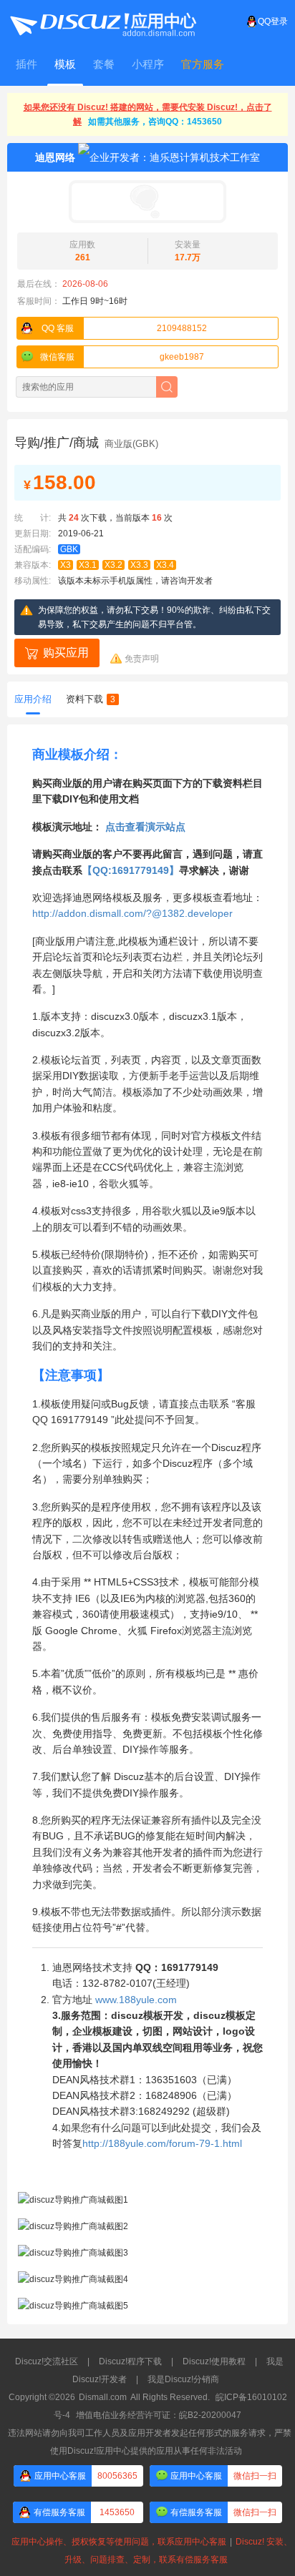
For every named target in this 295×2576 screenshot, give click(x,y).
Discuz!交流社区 (47, 2361)
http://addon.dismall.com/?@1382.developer (132, 913)
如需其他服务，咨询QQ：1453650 (155, 122)
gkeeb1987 (122, 357)
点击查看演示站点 (145, 827)
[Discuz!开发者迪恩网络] (147, 202)
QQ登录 (273, 21)
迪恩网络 (55, 157)
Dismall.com (103, 2397)
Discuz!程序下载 (130, 2361)
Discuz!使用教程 (214, 2361)
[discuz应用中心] (102, 21)
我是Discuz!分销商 (183, 2379)
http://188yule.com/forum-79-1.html (162, 2143)
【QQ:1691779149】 (131, 870)
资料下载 (91, 699)
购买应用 (66, 653)
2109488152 (124, 328)
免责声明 (142, 659)
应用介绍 (33, 699)
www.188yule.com (136, 2000)
